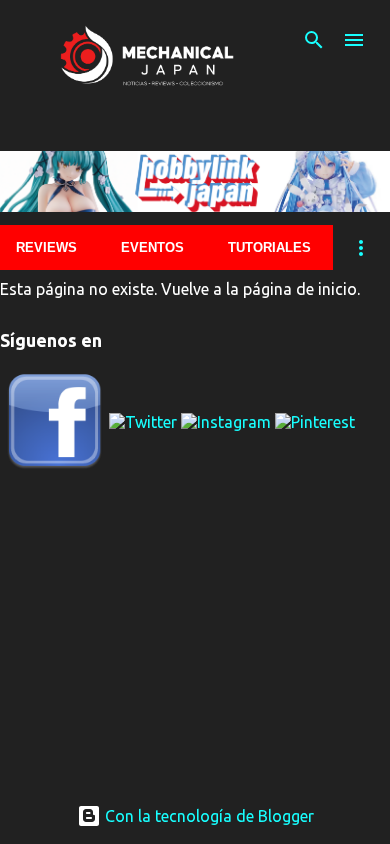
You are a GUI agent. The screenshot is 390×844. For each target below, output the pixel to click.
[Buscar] (314, 40)
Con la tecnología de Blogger (207, 816)
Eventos (152, 247)
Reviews (46, 247)
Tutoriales (269, 247)
